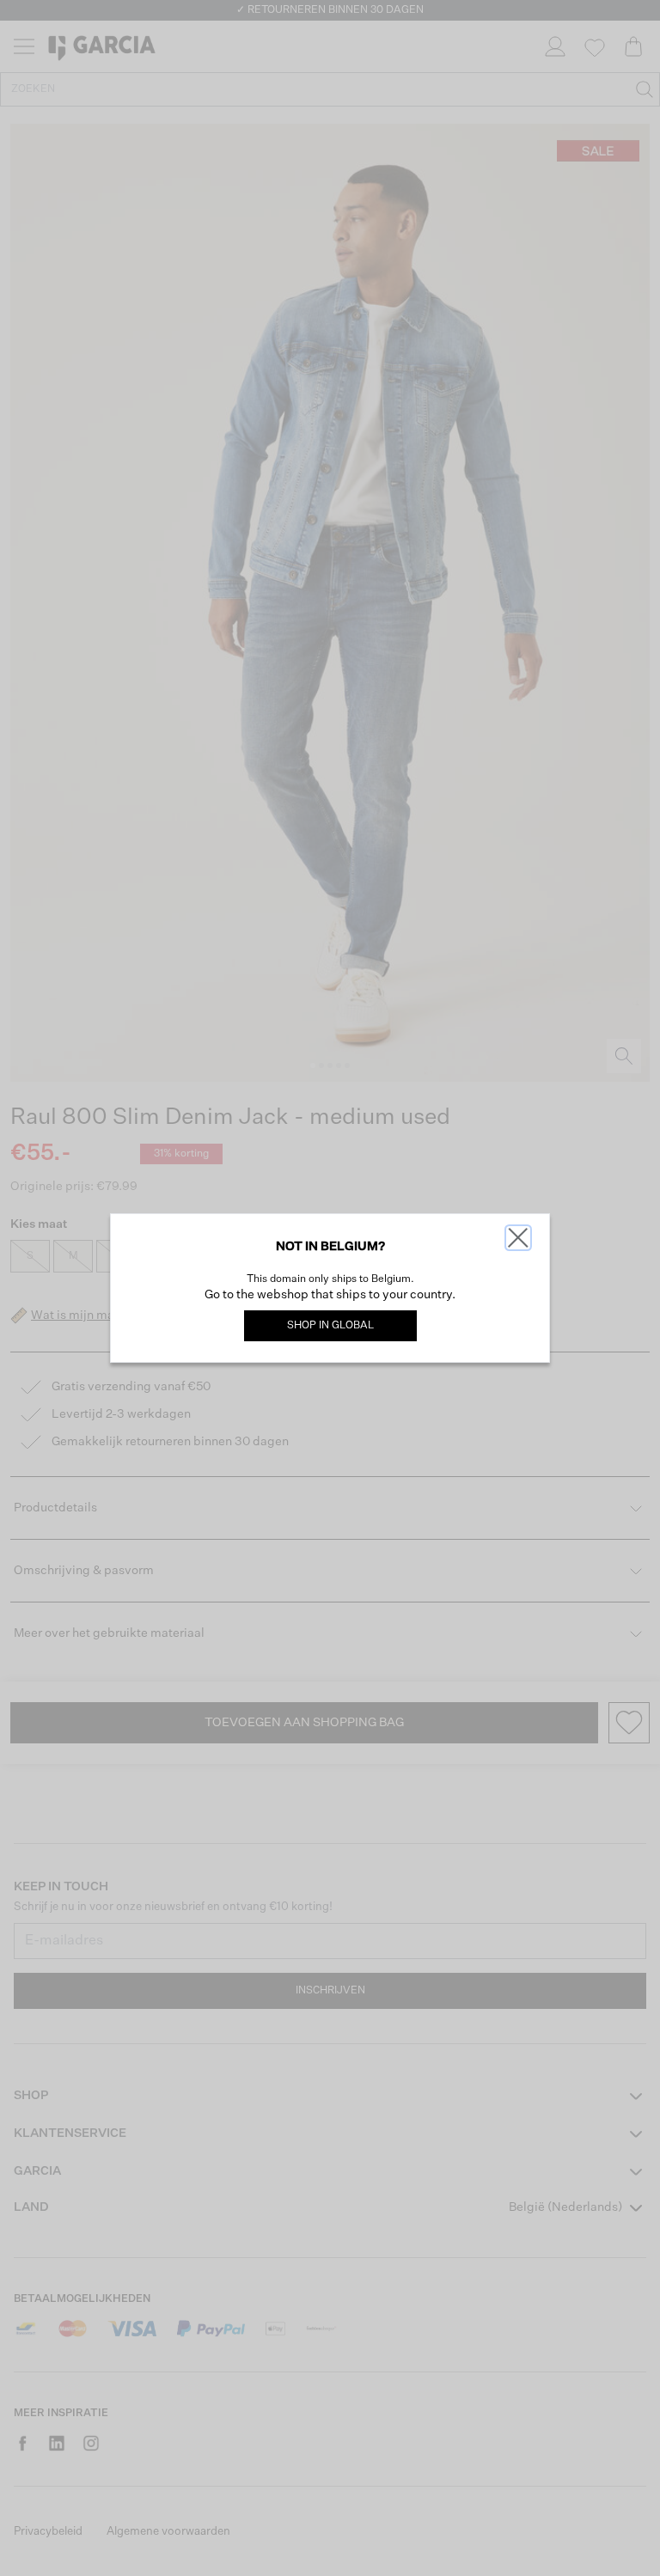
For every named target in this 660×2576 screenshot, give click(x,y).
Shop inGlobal (330, 1326)
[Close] (518, 1238)
